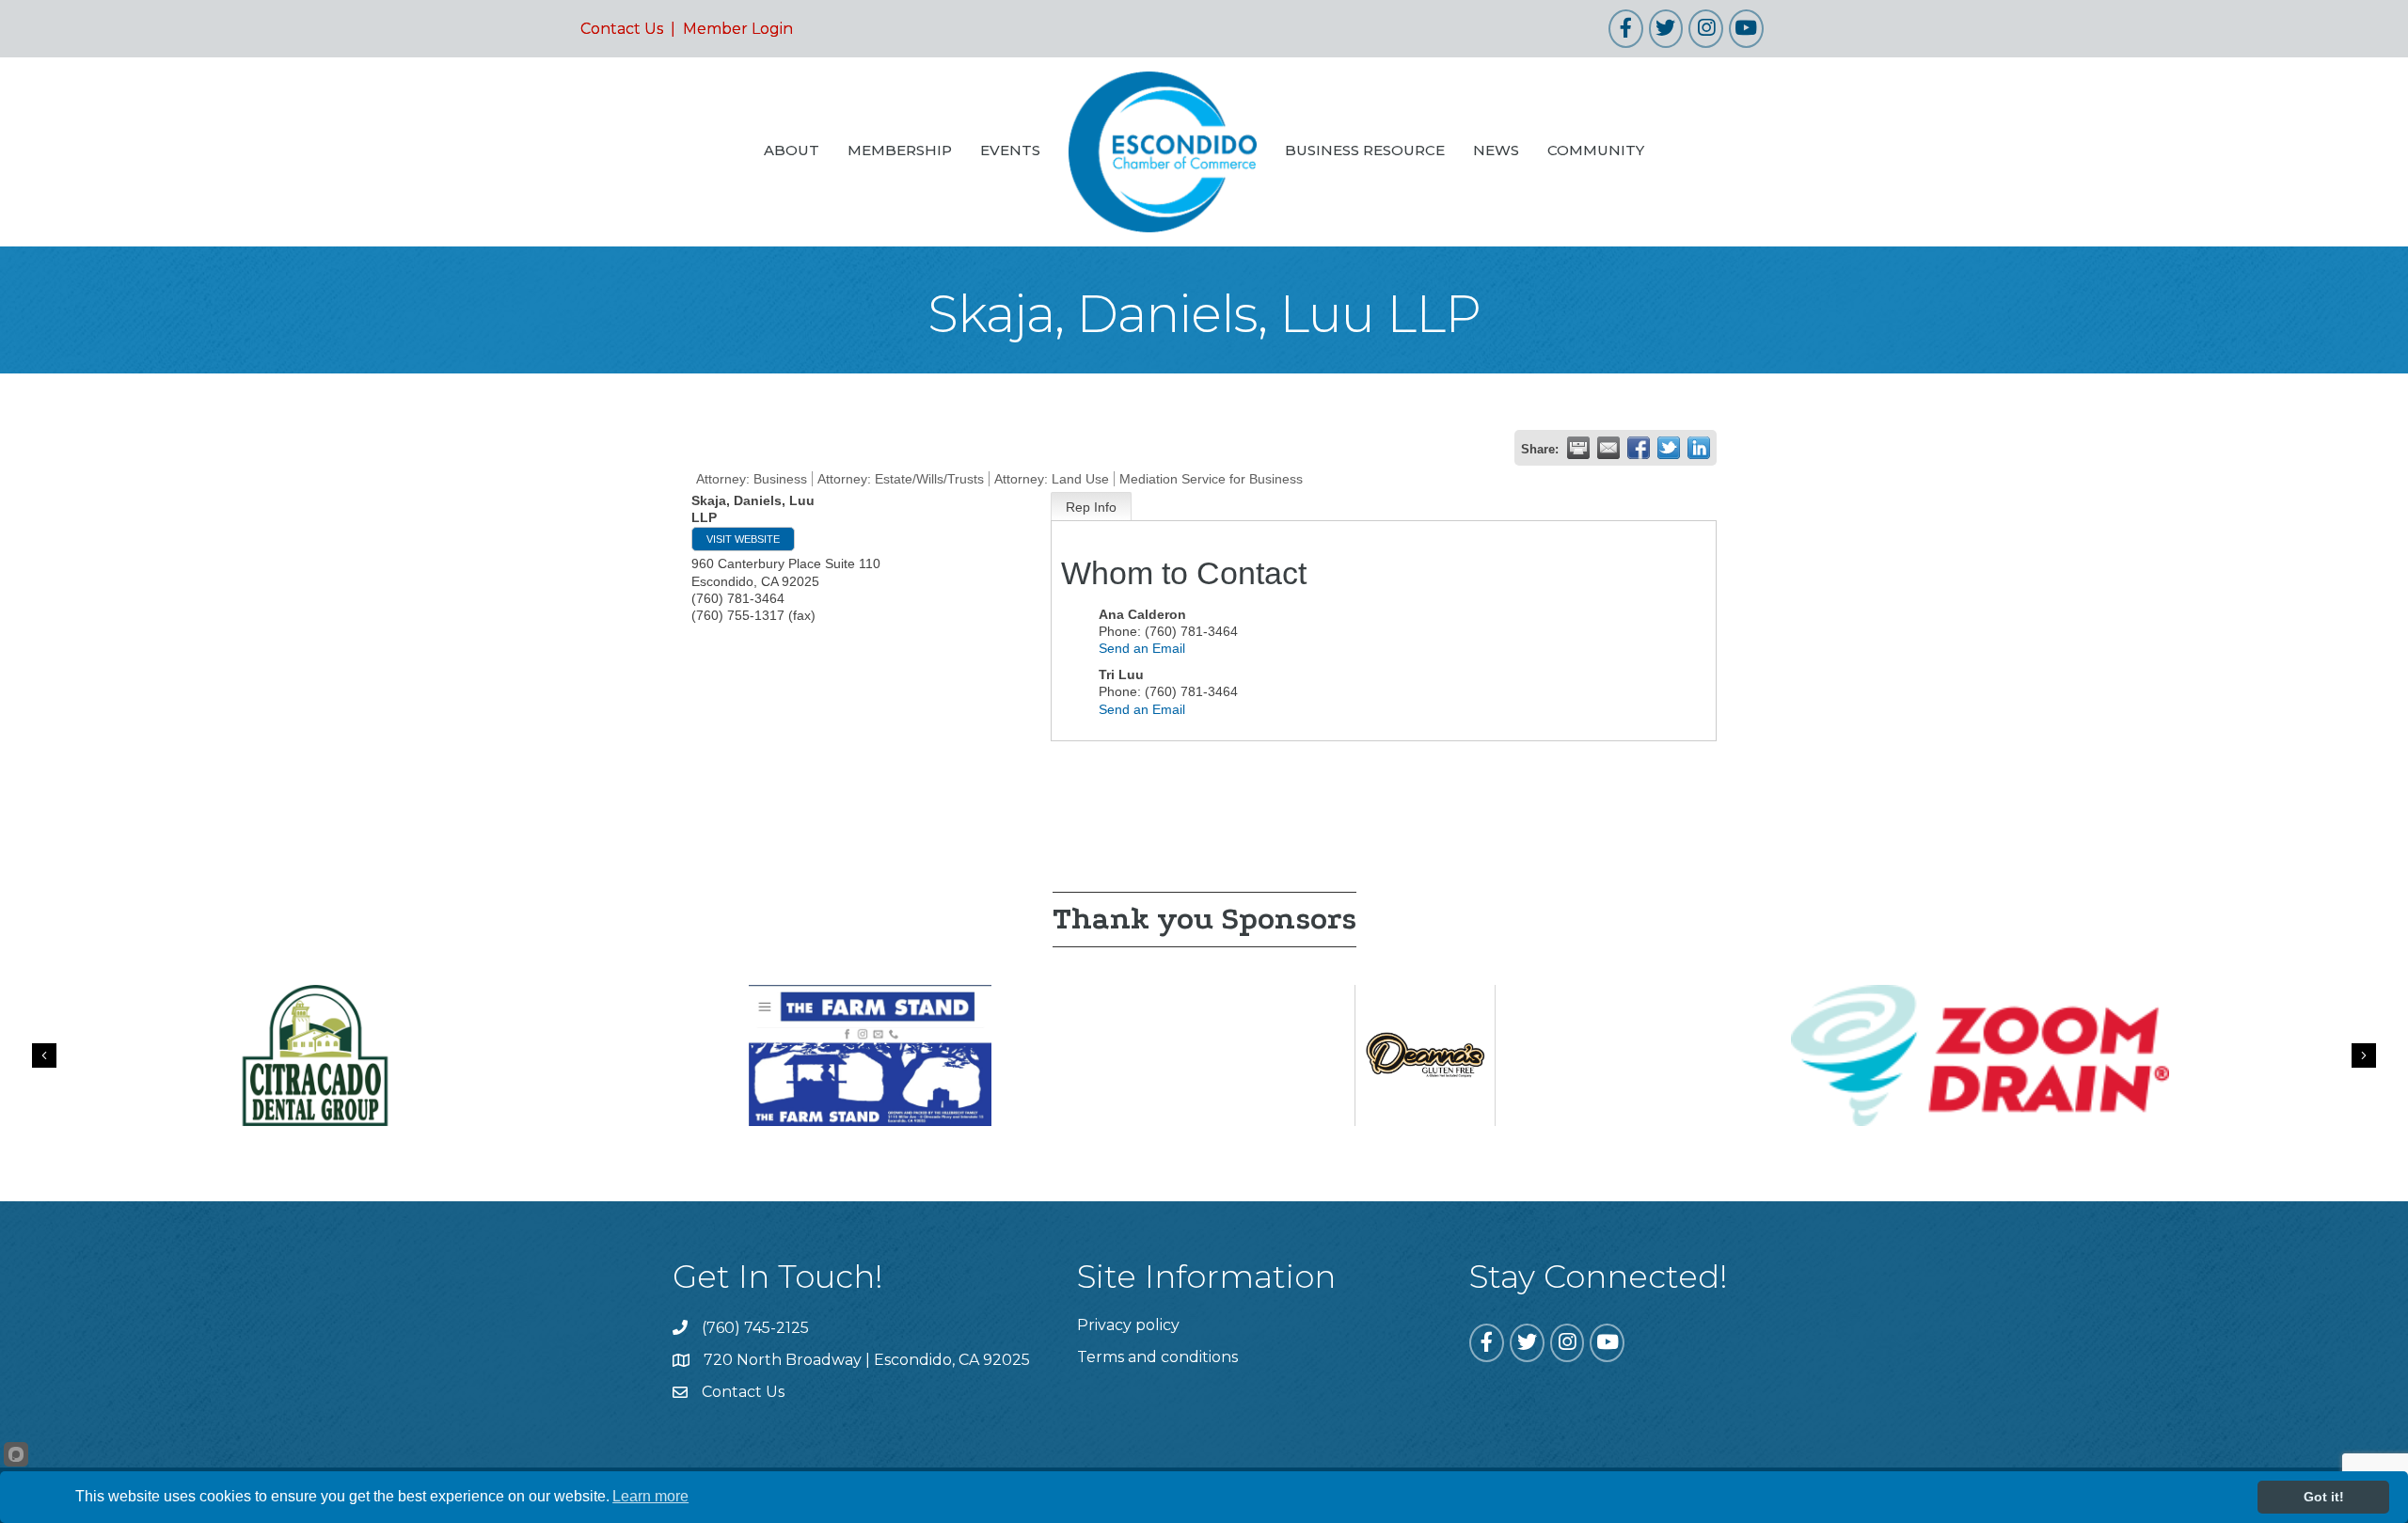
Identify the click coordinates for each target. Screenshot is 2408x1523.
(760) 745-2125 (755, 1328)
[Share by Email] (1608, 448)
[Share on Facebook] (1639, 448)
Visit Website (743, 539)
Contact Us (622, 29)
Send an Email (1142, 648)
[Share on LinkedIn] (1699, 448)
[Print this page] (1578, 448)
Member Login (738, 29)
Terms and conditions (1157, 1357)
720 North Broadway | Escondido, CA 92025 (867, 1360)
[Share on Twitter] (1669, 448)
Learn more (650, 1496)
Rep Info (1091, 507)
